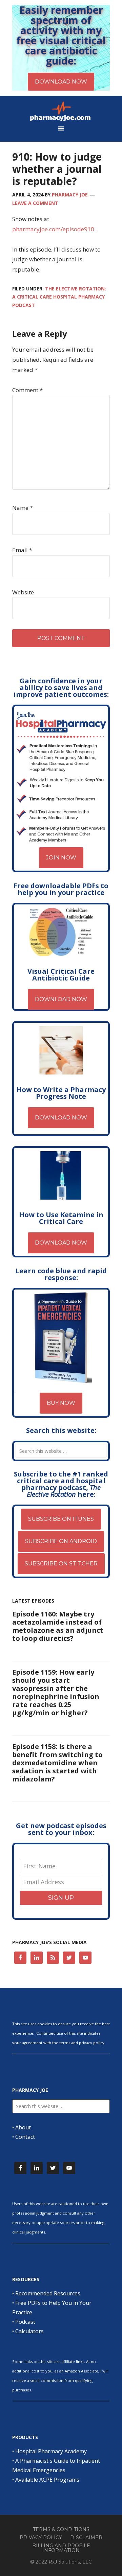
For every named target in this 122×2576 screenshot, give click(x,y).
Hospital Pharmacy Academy (51, 2451)
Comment (27, 390)
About (23, 2127)
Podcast (25, 2322)
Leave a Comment (35, 203)
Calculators (29, 2331)
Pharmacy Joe (61, 111)
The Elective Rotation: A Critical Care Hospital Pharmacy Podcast (59, 297)
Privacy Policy (41, 2537)
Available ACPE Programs (47, 2480)
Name (23, 508)
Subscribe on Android (61, 1541)
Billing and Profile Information (61, 2548)
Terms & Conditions (61, 2529)
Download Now (61, 999)
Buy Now (61, 1403)
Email (22, 550)
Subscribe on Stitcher (61, 1564)
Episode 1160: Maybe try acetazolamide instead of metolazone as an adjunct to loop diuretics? (58, 1626)
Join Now (61, 858)
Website (23, 592)
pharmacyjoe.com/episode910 (53, 229)
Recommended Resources (48, 2293)
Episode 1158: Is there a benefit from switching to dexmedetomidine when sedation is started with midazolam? (57, 1763)
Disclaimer (86, 2537)
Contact (25, 2137)
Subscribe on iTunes (61, 1519)
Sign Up (61, 1898)
